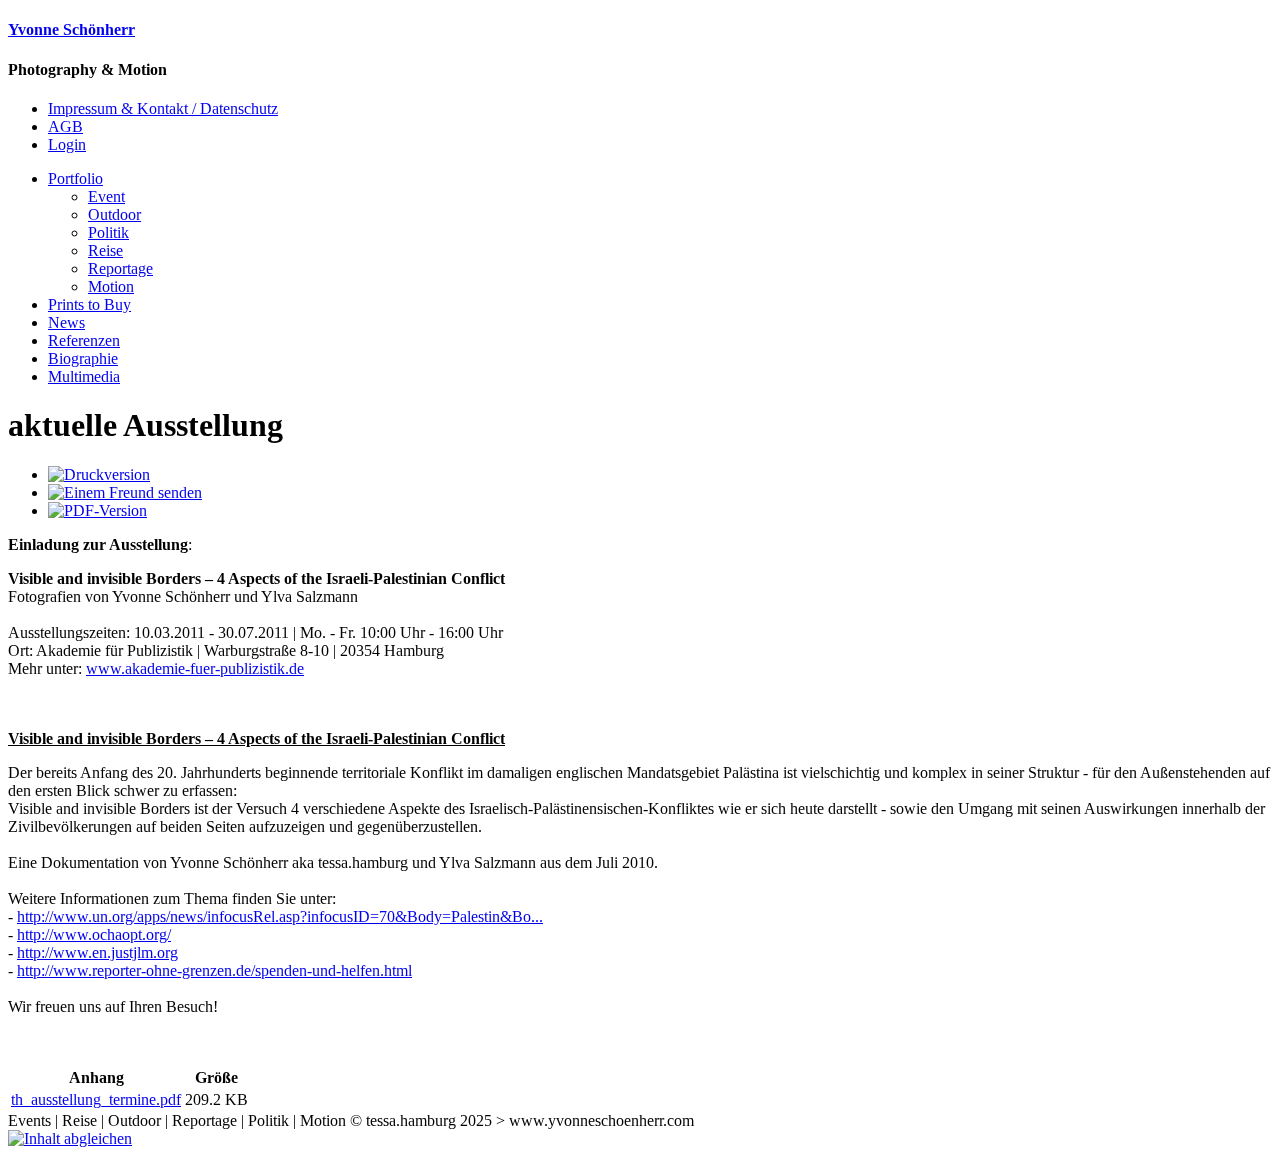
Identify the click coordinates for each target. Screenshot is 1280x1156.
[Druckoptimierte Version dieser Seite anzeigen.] (99, 474)
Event (106, 196)
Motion (111, 286)
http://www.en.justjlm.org (97, 952)
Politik (108, 232)
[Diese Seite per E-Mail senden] (125, 492)
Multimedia (84, 376)
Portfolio (75, 178)
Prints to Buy (89, 304)
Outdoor (114, 214)
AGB (65, 126)
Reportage (120, 268)
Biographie (83, 358)
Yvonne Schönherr (71, 29)
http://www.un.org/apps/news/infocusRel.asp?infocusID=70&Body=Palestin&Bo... (280, 916)
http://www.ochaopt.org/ (94, 934)
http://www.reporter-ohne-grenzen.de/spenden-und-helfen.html (214, 970)
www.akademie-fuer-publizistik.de (195, 668)
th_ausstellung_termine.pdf (96, 1099)
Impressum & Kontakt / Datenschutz (163, 108)
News (66, 322)
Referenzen (84, 340)
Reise (105, 250)
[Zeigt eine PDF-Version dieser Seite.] (97, 510)
